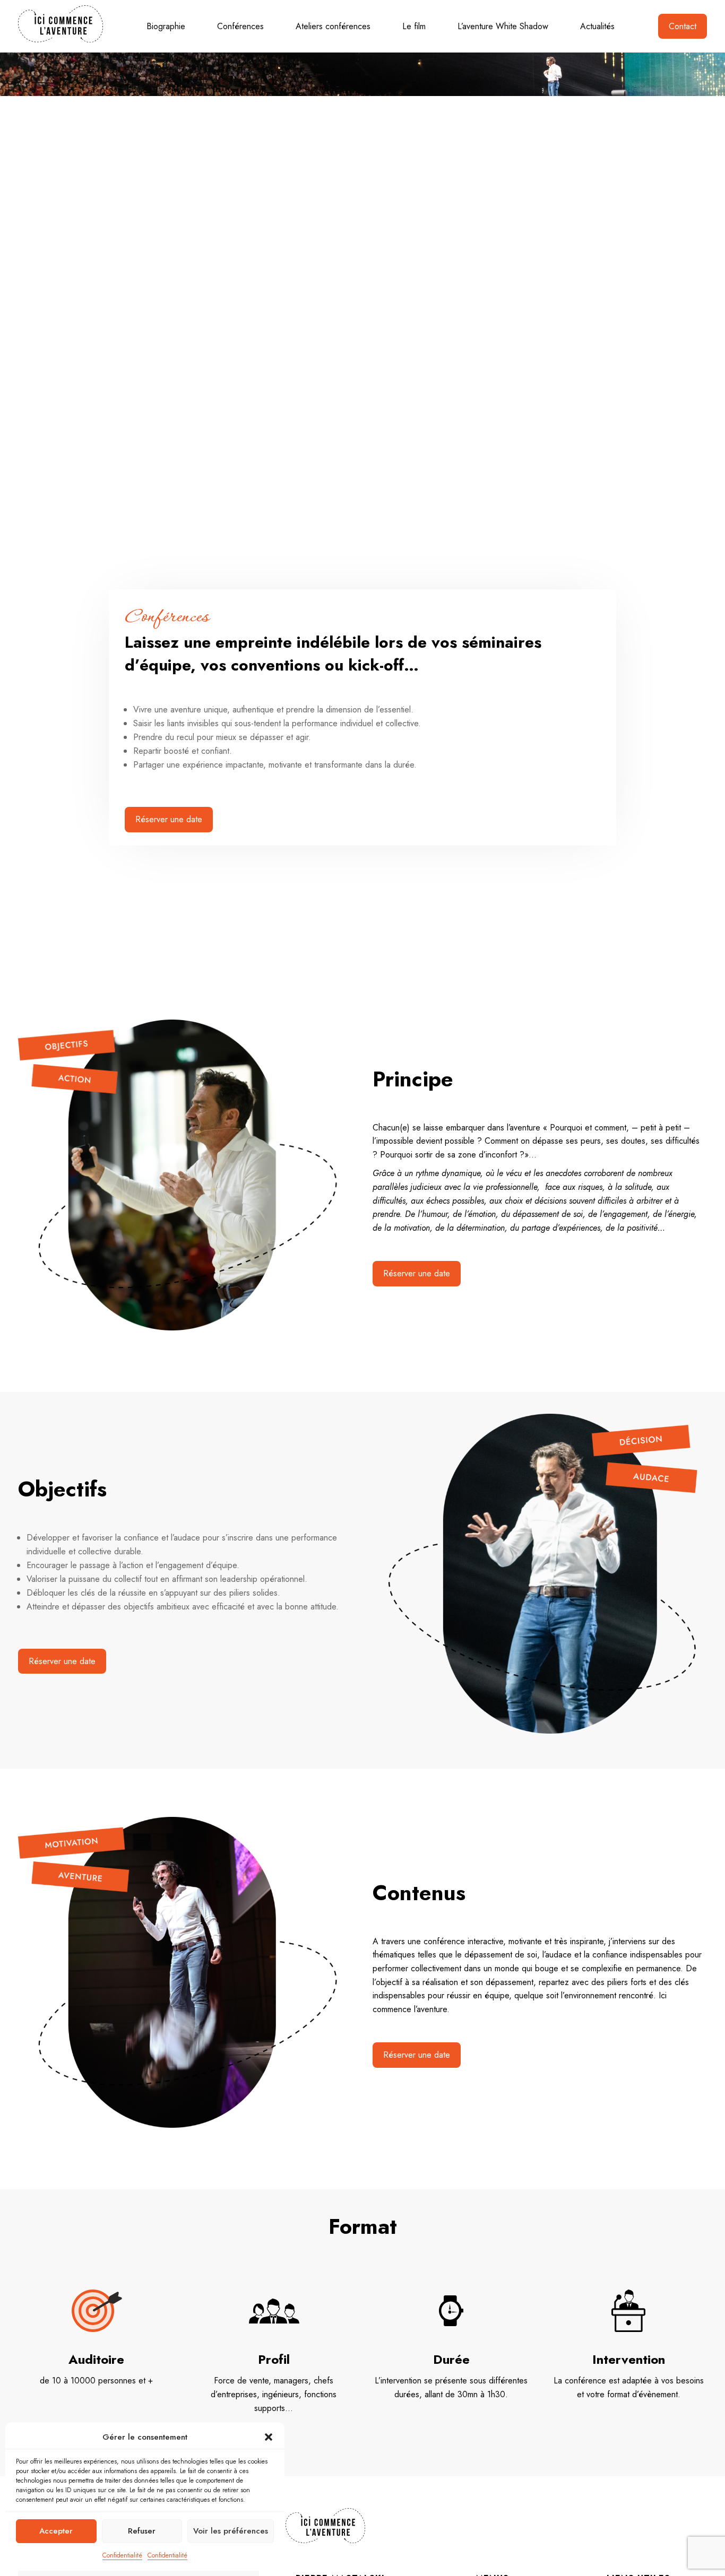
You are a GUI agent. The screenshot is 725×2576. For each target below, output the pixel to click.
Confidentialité (122, 2555)
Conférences (240, 26)
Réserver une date (169, 819)
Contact (683, 26)
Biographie (166, 26)
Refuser (142, 2531)
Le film (414, 26)
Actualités (597, 26)
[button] (269, 2437)
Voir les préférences (231, 2531)
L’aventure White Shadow (503, 26)
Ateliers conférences (333, 26)
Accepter (56, 2531)
